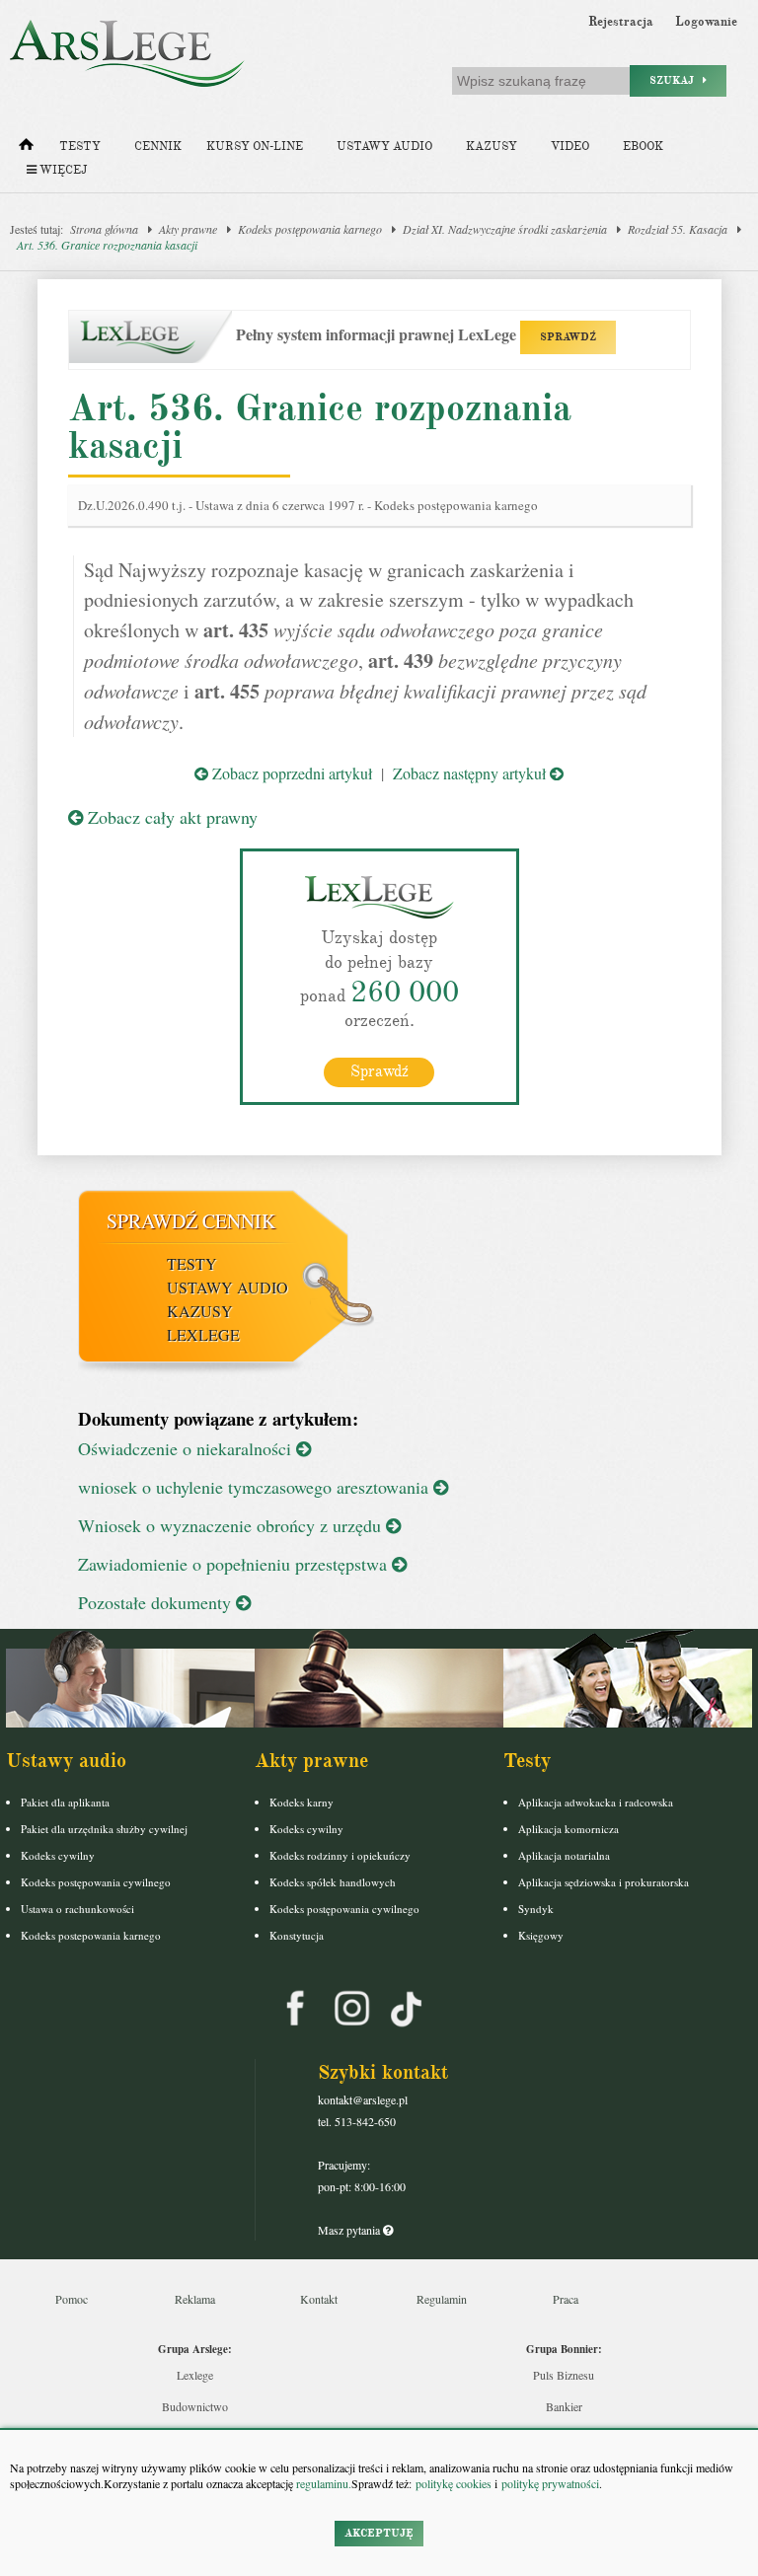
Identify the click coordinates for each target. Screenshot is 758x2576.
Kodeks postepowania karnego (91, 1935)
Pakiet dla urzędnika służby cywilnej (104, 1829)
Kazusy (492, 147)
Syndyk (536, 1909)
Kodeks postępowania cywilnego (96, 1882)
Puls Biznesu (564, 2375)
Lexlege (195, 2375)
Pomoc (72, 2299)
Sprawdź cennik (191, 1221)
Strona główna (104, 229)
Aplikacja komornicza (568, 1829)
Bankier (564, 2406)
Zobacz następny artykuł (471, 773)
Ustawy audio (384, 147)
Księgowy (541, 1935)
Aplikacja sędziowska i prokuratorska (604, 1882)
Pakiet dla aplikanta (65, 1802)
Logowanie (706, 22)
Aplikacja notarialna (564, 1855)
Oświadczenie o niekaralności (187, 1448)
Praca (566, 2299)
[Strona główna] (26, 149)
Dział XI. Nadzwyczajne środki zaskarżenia (505, 229)
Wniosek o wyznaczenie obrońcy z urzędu (232, 1525)
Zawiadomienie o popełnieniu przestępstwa (235, 1564)
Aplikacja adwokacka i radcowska (596, 1802)
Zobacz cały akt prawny (170, 817)
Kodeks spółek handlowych (333, 1882)
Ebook (643, 147)
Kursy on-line (255, 147)
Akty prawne (188, 229)
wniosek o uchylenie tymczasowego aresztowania (256, 1487)
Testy (80, 147)
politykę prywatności (550, 2483)
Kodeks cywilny (58, 1855)
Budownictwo (195, 2406)
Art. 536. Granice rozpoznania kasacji (107, 245)
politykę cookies (454, 2483)
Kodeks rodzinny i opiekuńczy (340, 1855)
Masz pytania (350, 2230)
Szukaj (676, 80)
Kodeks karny (302, 1802)
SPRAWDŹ (568, 337)
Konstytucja (297, 1935)
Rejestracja (621, 22)
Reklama (195, 2299)
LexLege (203, 1334)
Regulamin (442, 2299)
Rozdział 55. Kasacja (678, 229)
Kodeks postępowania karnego (310, 229)
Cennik (158, 147)
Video (570, 147)
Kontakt (319, 2299)
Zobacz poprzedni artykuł (290, 773)
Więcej (62, 170)
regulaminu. (322, 2483)
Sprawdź (379, 1071)
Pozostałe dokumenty (157, 1602)
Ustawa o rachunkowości (77, 1909)
